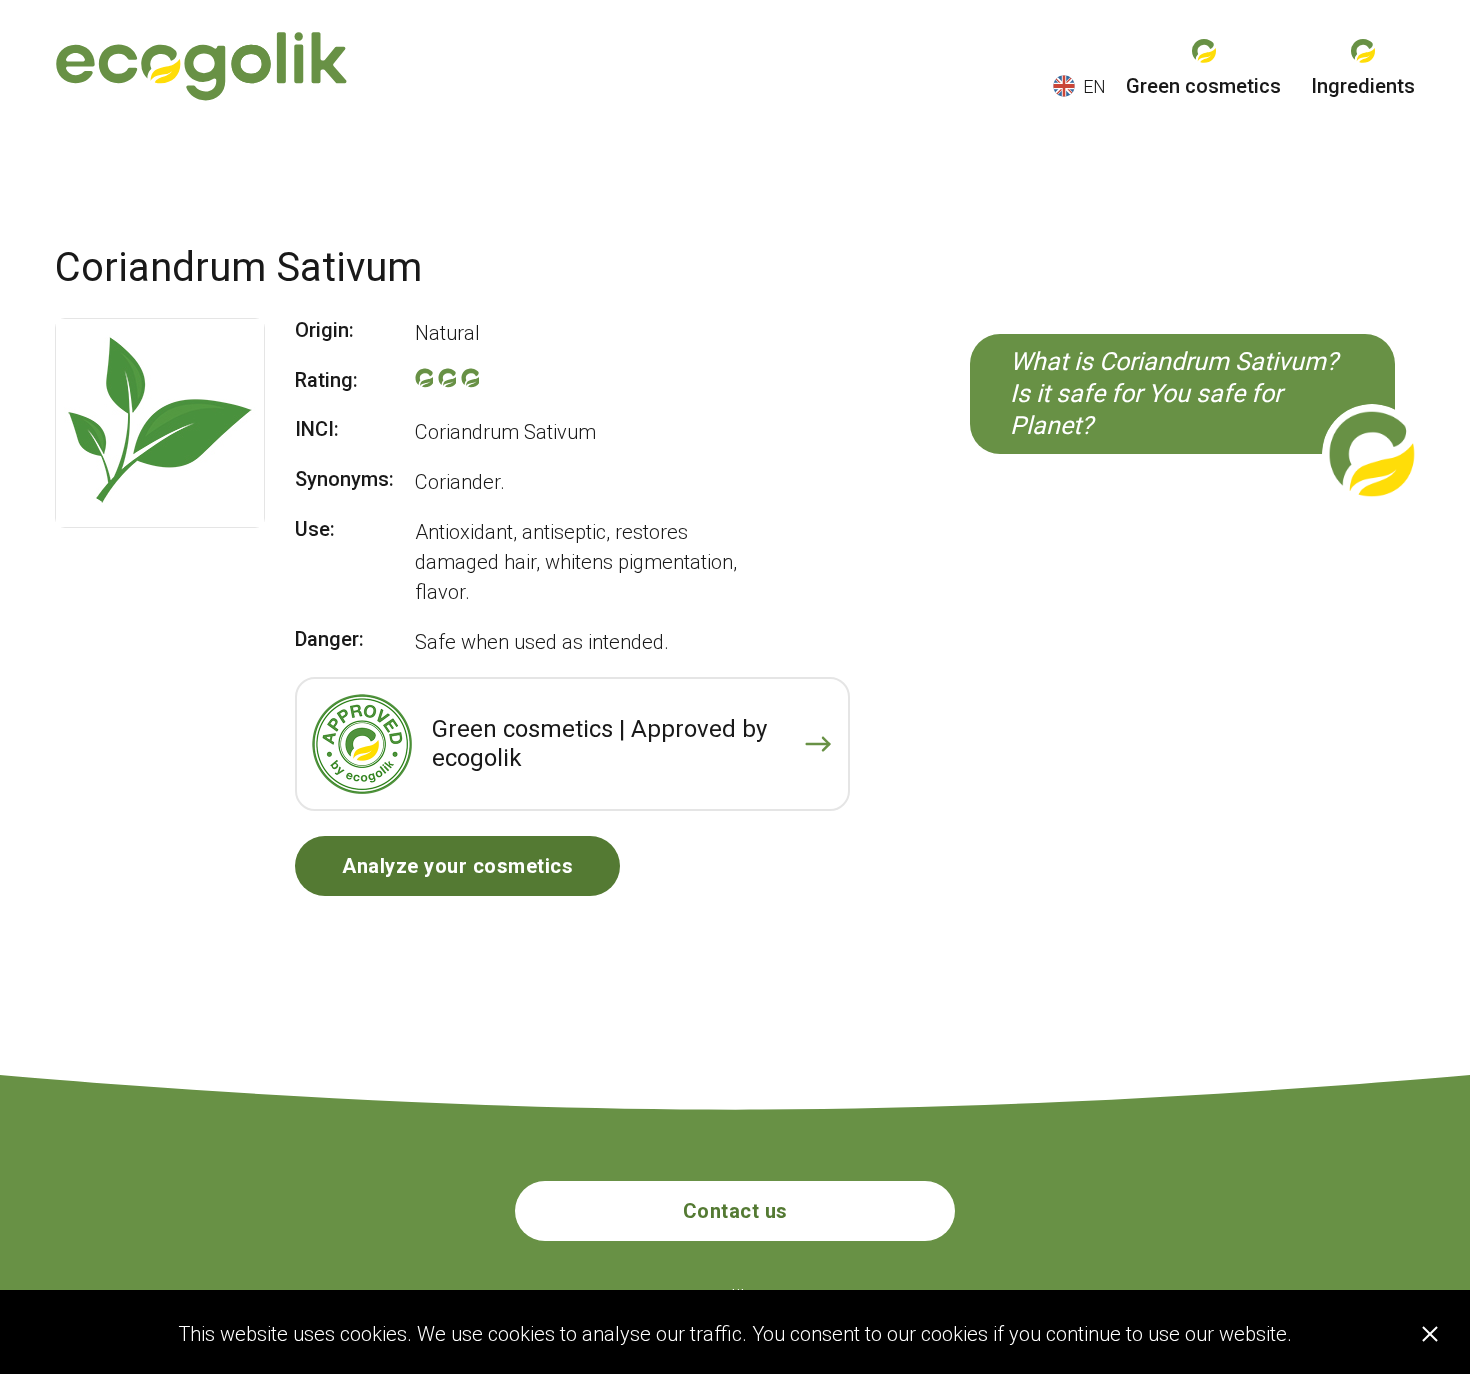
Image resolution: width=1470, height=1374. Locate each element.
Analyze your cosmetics (457, 866)
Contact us (735, 1211)
